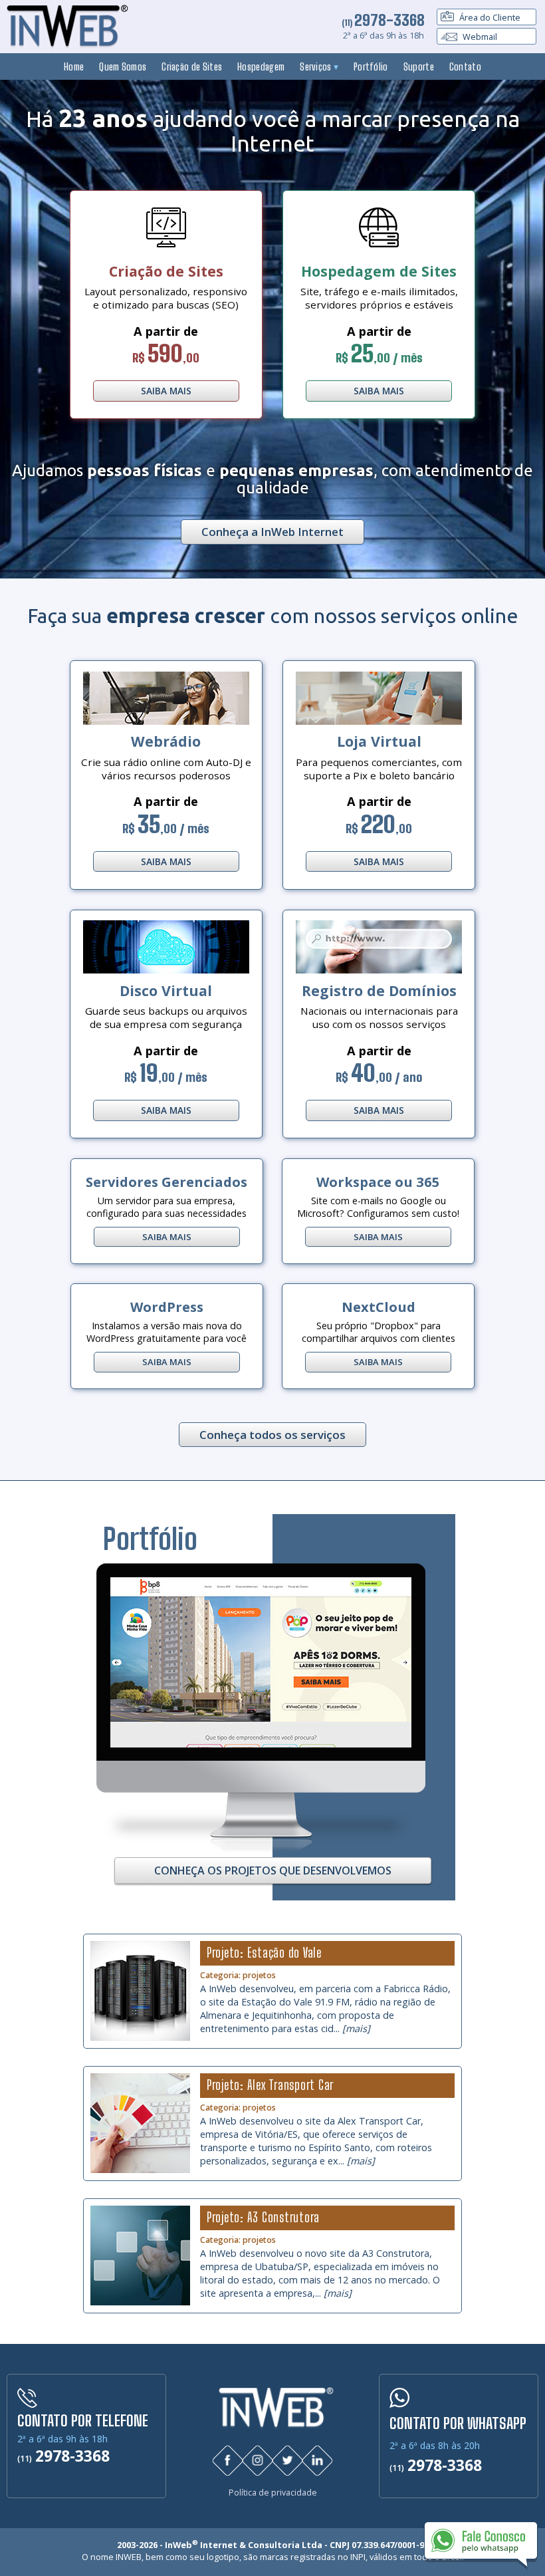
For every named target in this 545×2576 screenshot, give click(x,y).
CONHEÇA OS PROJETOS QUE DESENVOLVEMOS (273, 1870)
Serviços (317, 66)
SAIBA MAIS (166, 391)
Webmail (479, 37)
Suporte (419, 66)
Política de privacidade (273, 2493)
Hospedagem (261, 66)
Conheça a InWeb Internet (272, 532)
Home (74, 66)
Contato (465, 66)
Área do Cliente (489, 17)
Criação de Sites (192, 66)
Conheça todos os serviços (272, 1435)
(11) (383, 23)
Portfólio (371, 66)
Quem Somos (123, 66)
